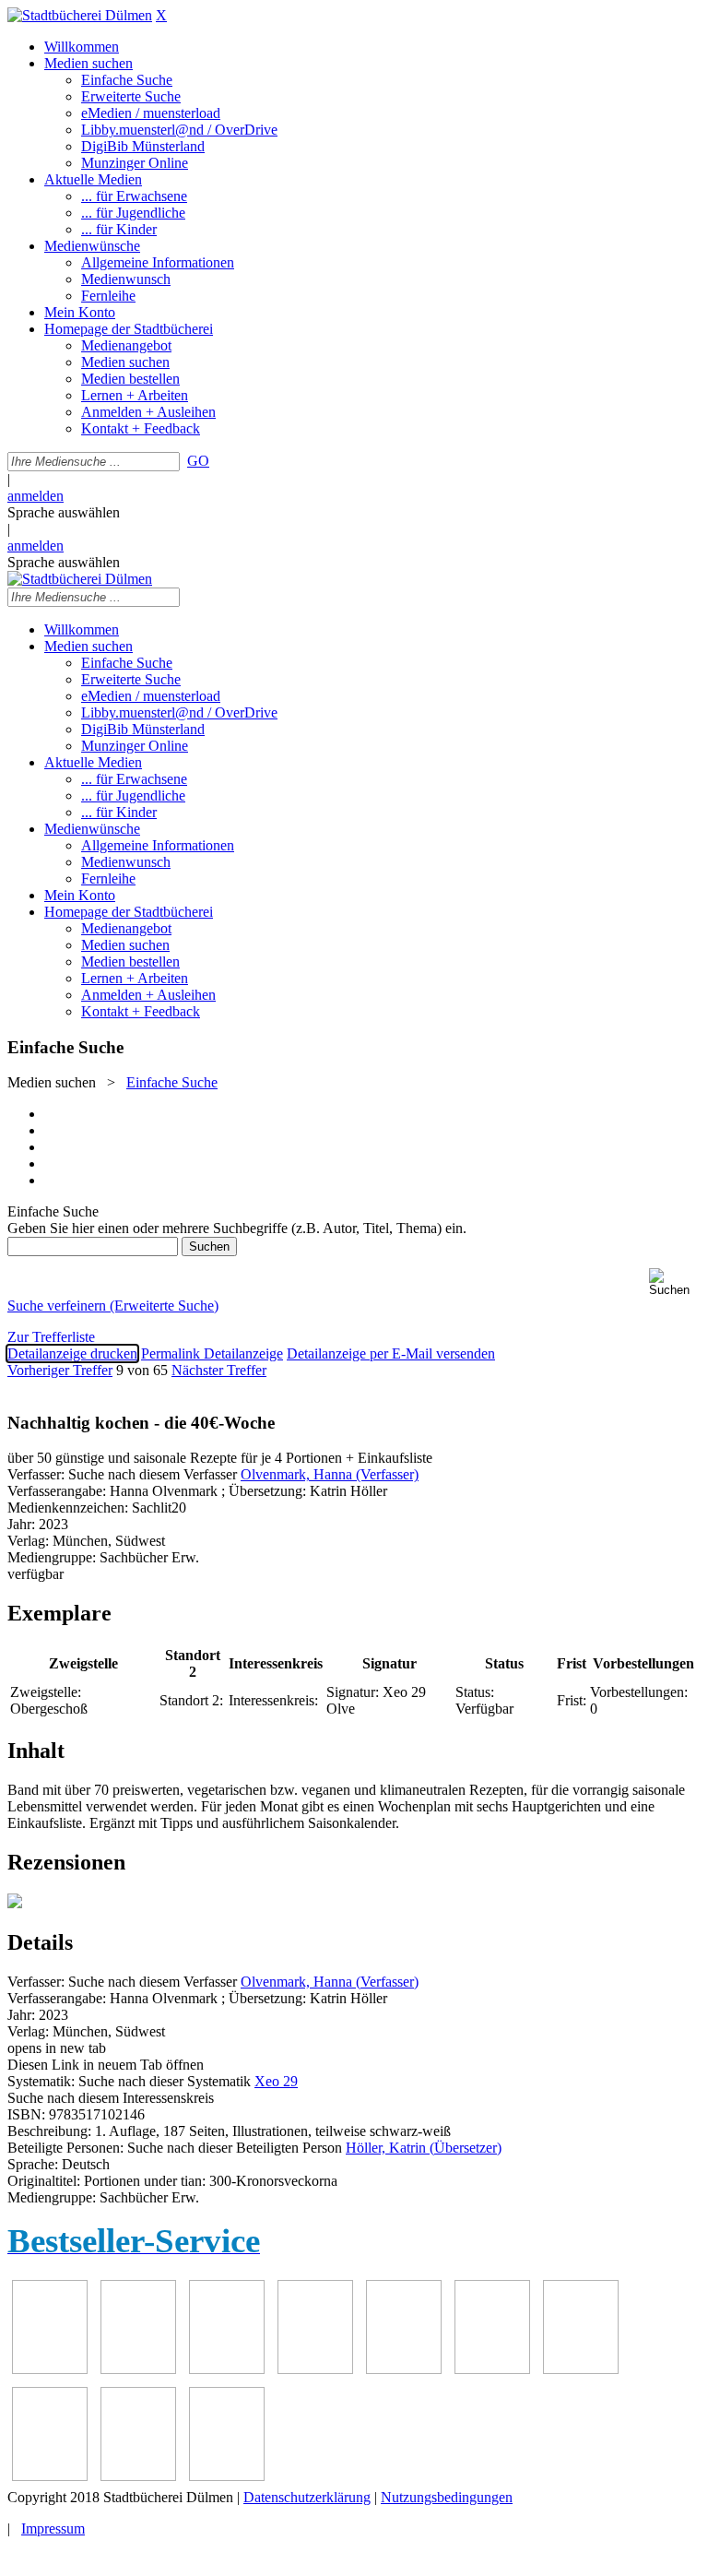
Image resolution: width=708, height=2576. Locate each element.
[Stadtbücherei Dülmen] (80, 15)
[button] (675, 1282)
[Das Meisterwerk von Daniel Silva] (492, 2369)
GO (198, 461)
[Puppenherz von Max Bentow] (50, 2476)
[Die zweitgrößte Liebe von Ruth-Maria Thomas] (138, 2476)
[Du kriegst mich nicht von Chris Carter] (581, 2369)
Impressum (53, 2529)
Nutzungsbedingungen (447, 2497)
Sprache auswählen (64, 512)
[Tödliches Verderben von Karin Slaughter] (227, 2476)
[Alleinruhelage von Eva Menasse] (50, 2369)
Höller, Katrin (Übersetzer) (424, 2148)
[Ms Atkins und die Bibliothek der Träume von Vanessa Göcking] (138, 2369)
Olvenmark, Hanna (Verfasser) (330, 1474)
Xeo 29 (276, 2081)
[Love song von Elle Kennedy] (315, 2369)
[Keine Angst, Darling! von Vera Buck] (404, 2369)
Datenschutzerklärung (307, 2497)
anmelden (35, 496)
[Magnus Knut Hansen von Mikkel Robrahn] (227, 2369)
